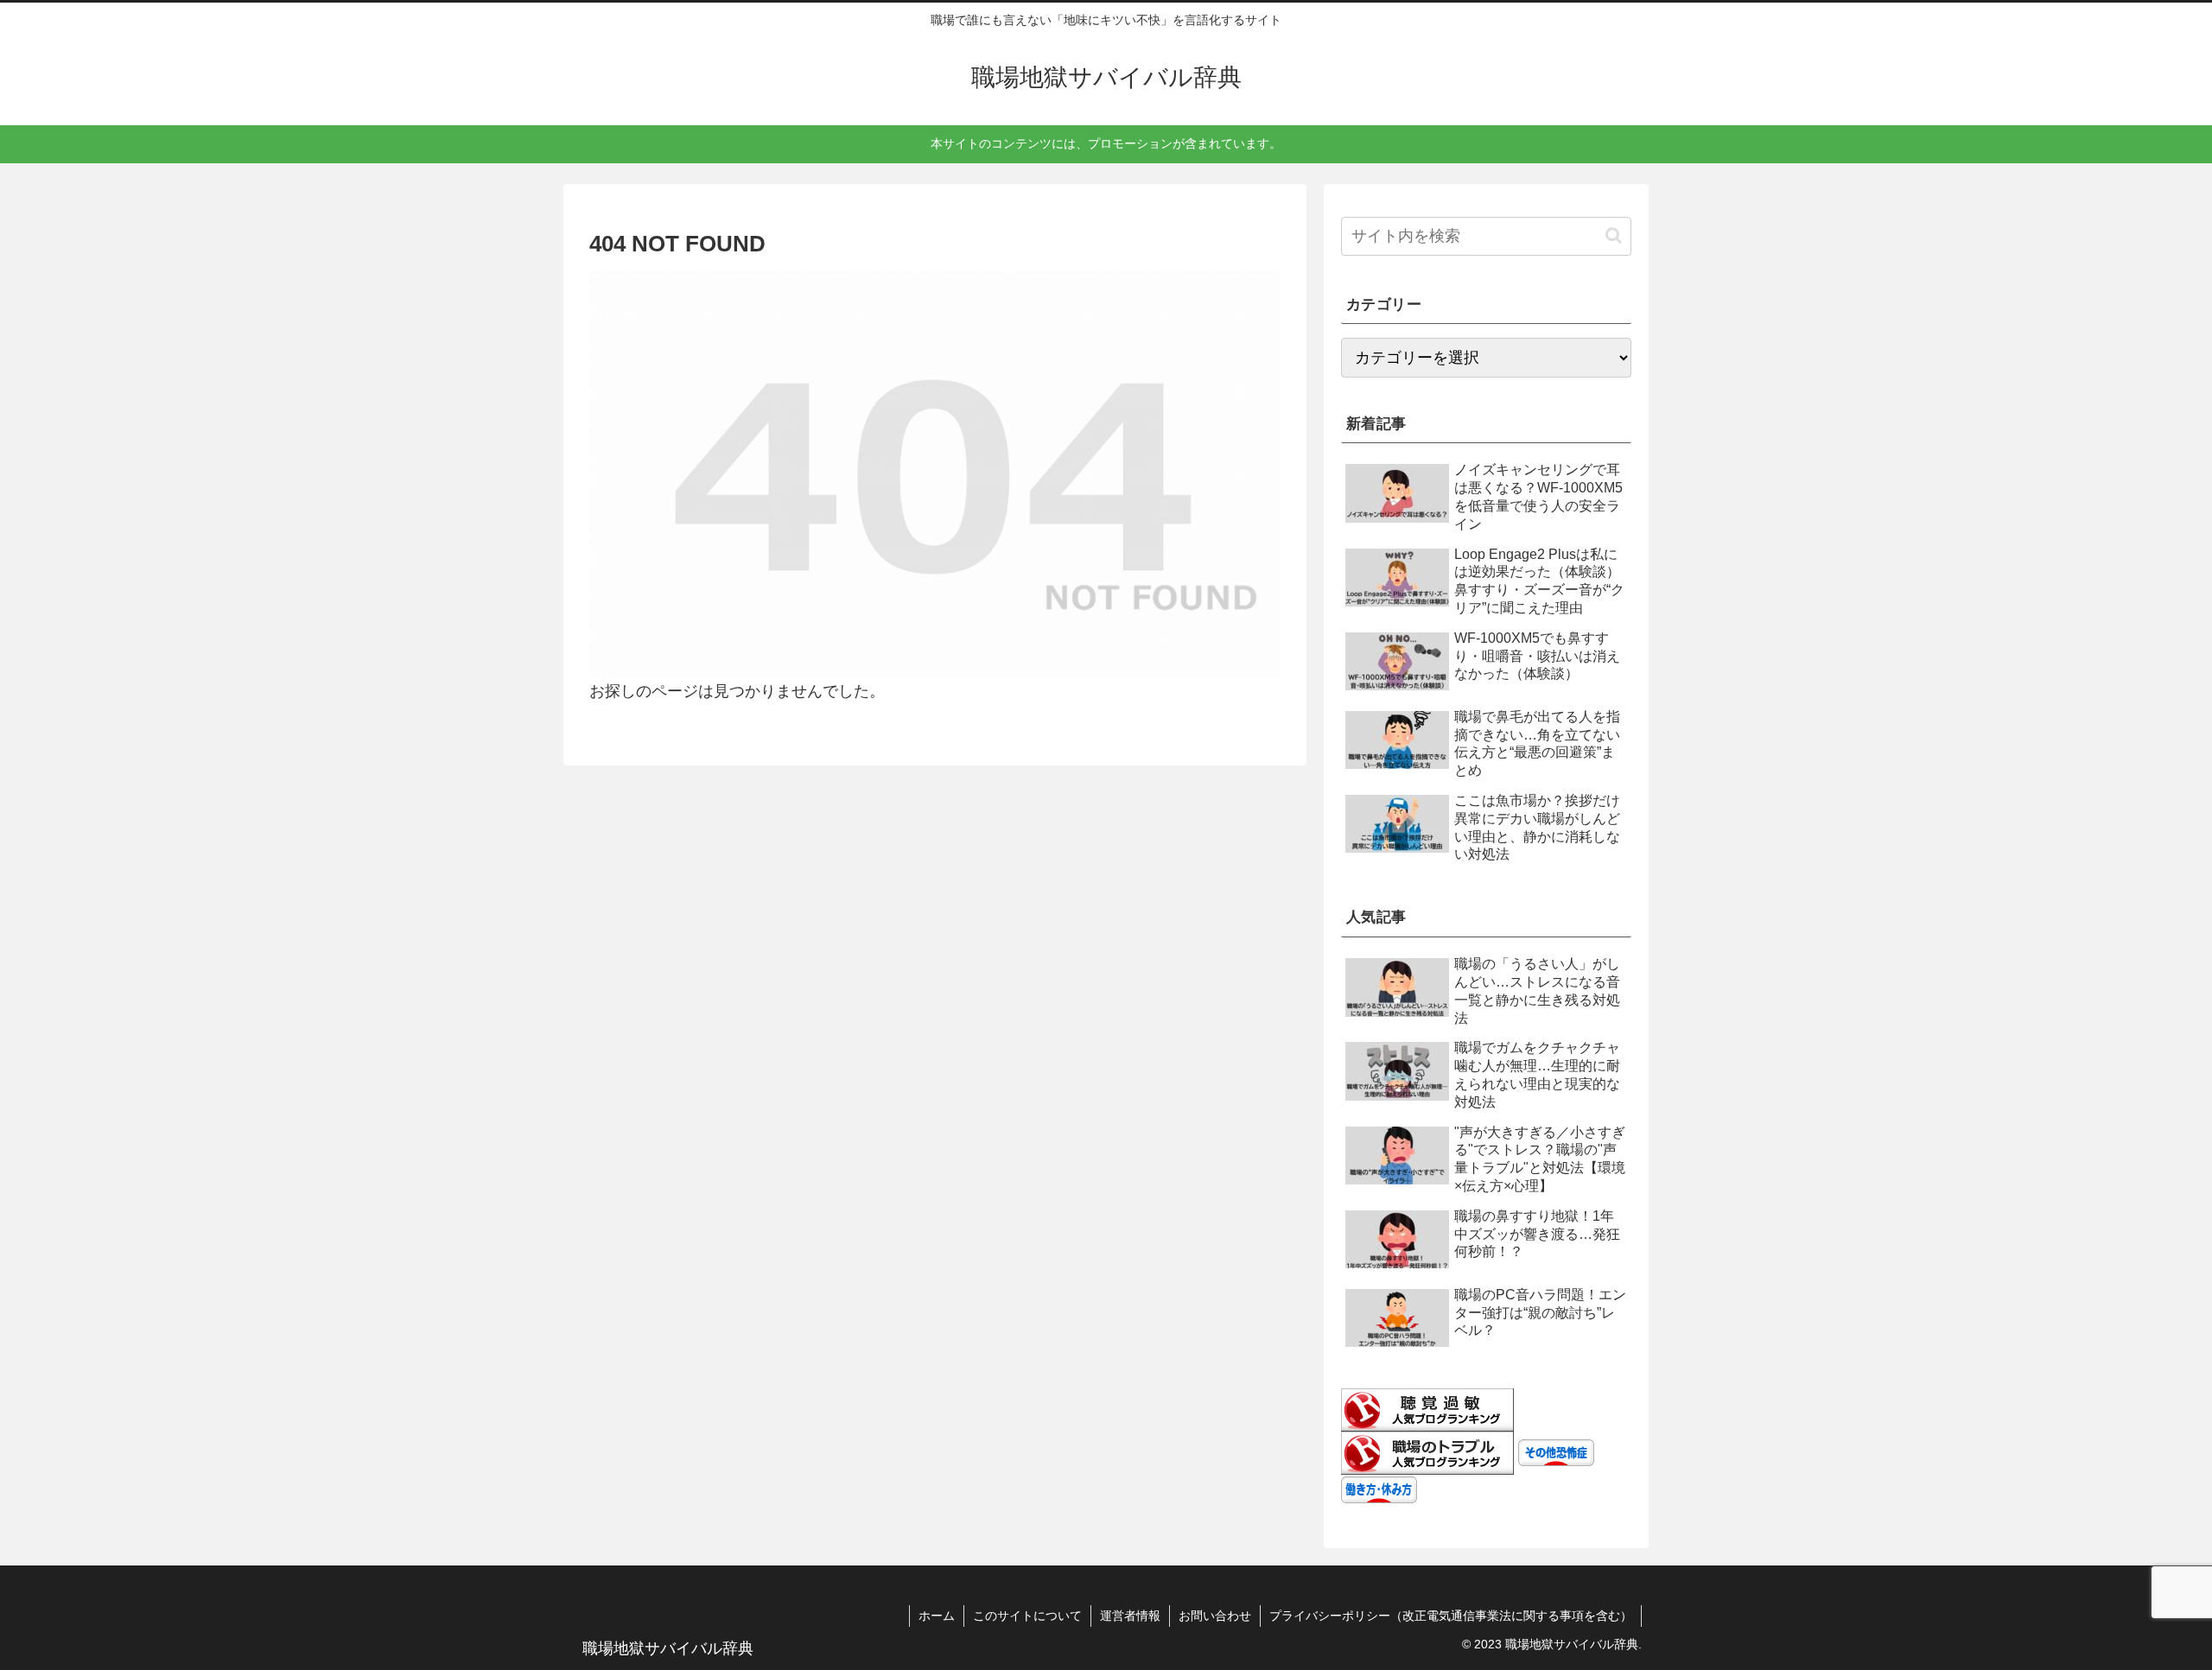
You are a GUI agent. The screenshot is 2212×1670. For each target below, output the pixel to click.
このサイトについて (1027, 1616)
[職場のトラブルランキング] (1427, 1452)
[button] (1614, 235)
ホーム (937, 1616)
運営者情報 (1130, 1616)
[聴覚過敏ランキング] (1427, 1409)
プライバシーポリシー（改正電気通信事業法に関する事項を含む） (1451, 1616)
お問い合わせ (1215, 1616)
